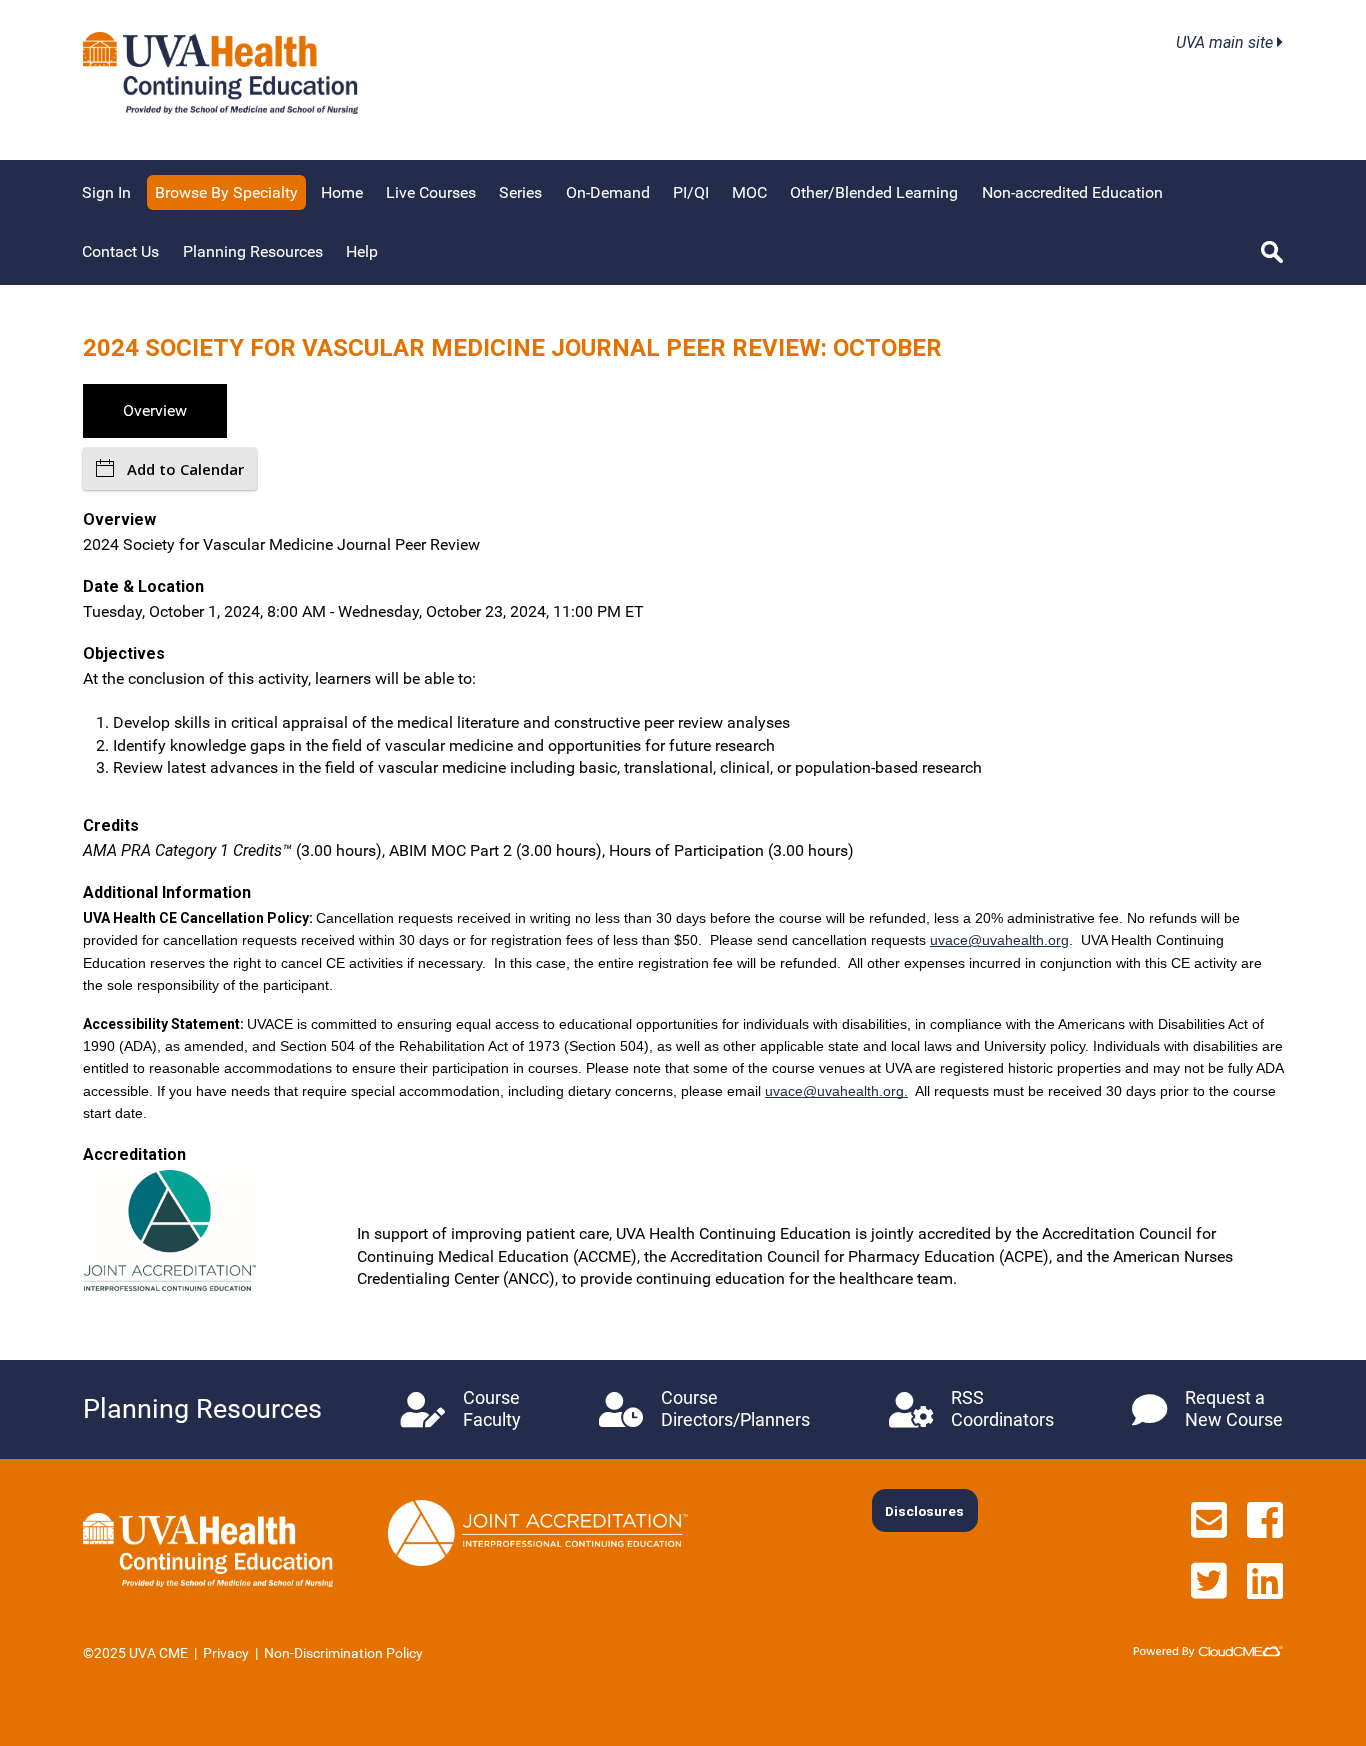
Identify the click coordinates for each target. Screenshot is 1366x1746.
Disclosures (924, 1511)
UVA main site (1226, 42)
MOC (749, 192)
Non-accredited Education (1072, 192)
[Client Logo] (220, 108)
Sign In (106, 192)
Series (520, 192)
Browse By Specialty (226, 192)
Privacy (226, 1653)
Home (342, 192)
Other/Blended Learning (874, 192)
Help (362, 251)
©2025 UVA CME (135, 1653)
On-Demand (608, 192)
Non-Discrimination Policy (343, 1653)
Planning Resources (253, 251)
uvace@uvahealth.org (999, 940)
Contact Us (120, 251)
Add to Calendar (185, 469)
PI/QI (691, 192)
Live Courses (431, 192)
